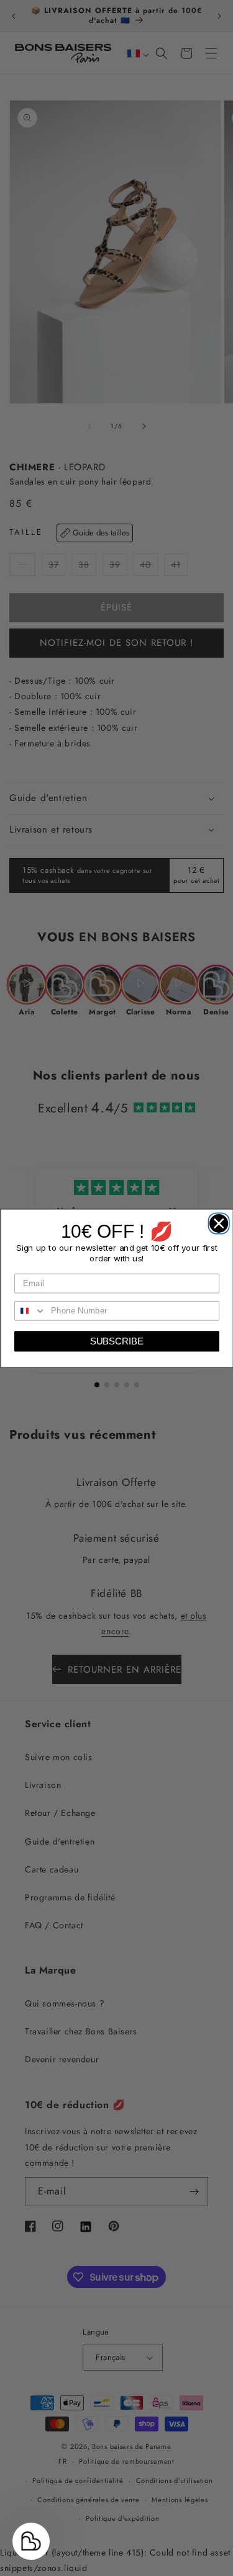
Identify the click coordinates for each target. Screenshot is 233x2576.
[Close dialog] (216, 1221)
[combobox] (30, 1310)
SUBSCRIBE (116, 1341)
